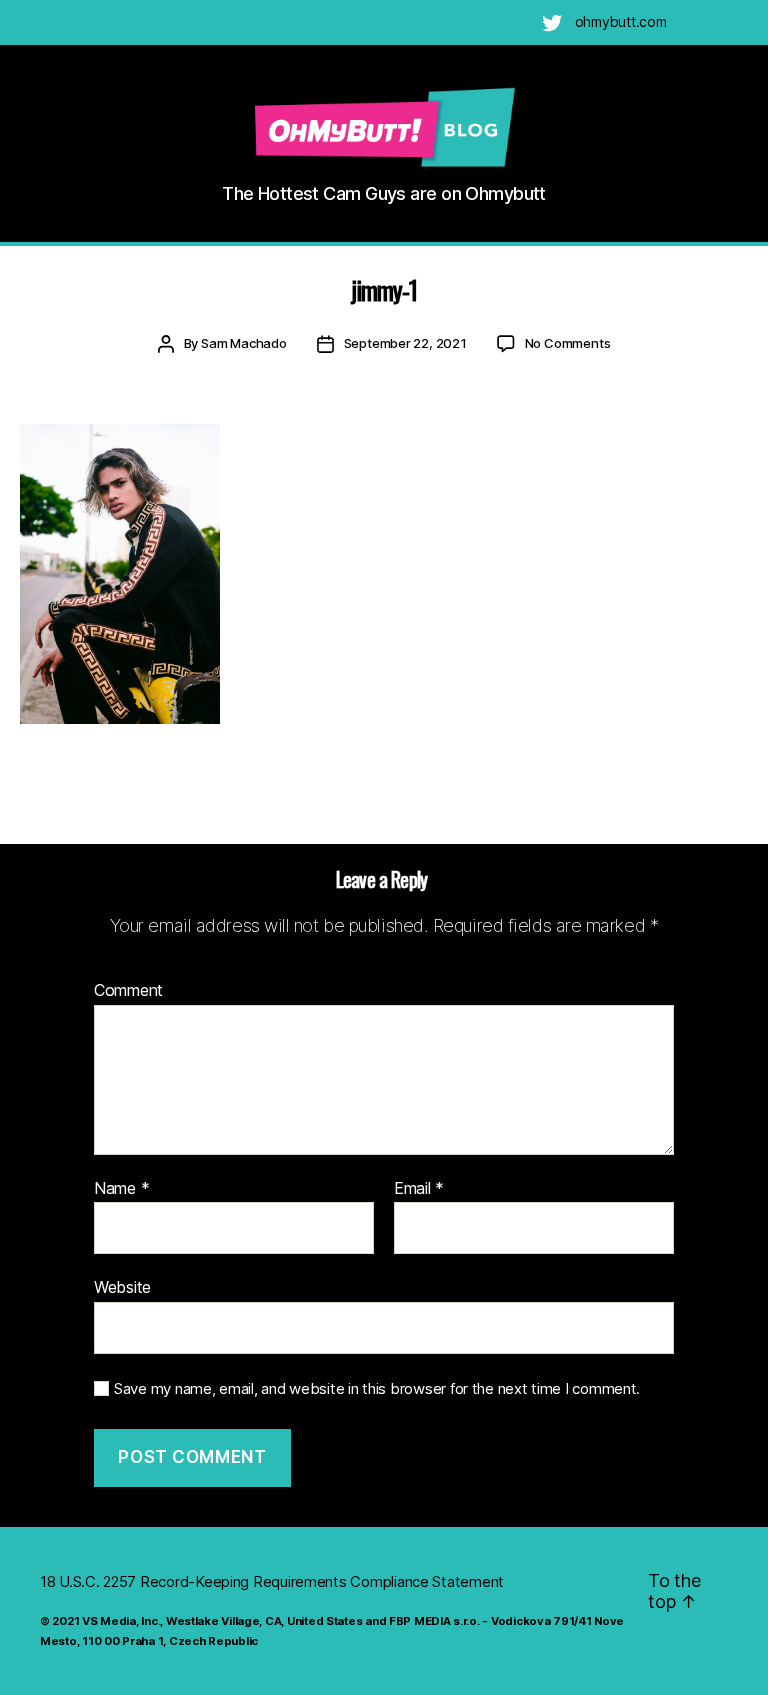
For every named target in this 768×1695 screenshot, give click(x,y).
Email (419, 1189)
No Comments (568, 343)
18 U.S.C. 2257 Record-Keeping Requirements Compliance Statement (272, 1581)
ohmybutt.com (621, 21)
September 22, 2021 (405, 343)
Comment (128, 991)
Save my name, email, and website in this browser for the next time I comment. (377, 1389)
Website (122, 1287)
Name (121, 1189)
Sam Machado (244, 343)
